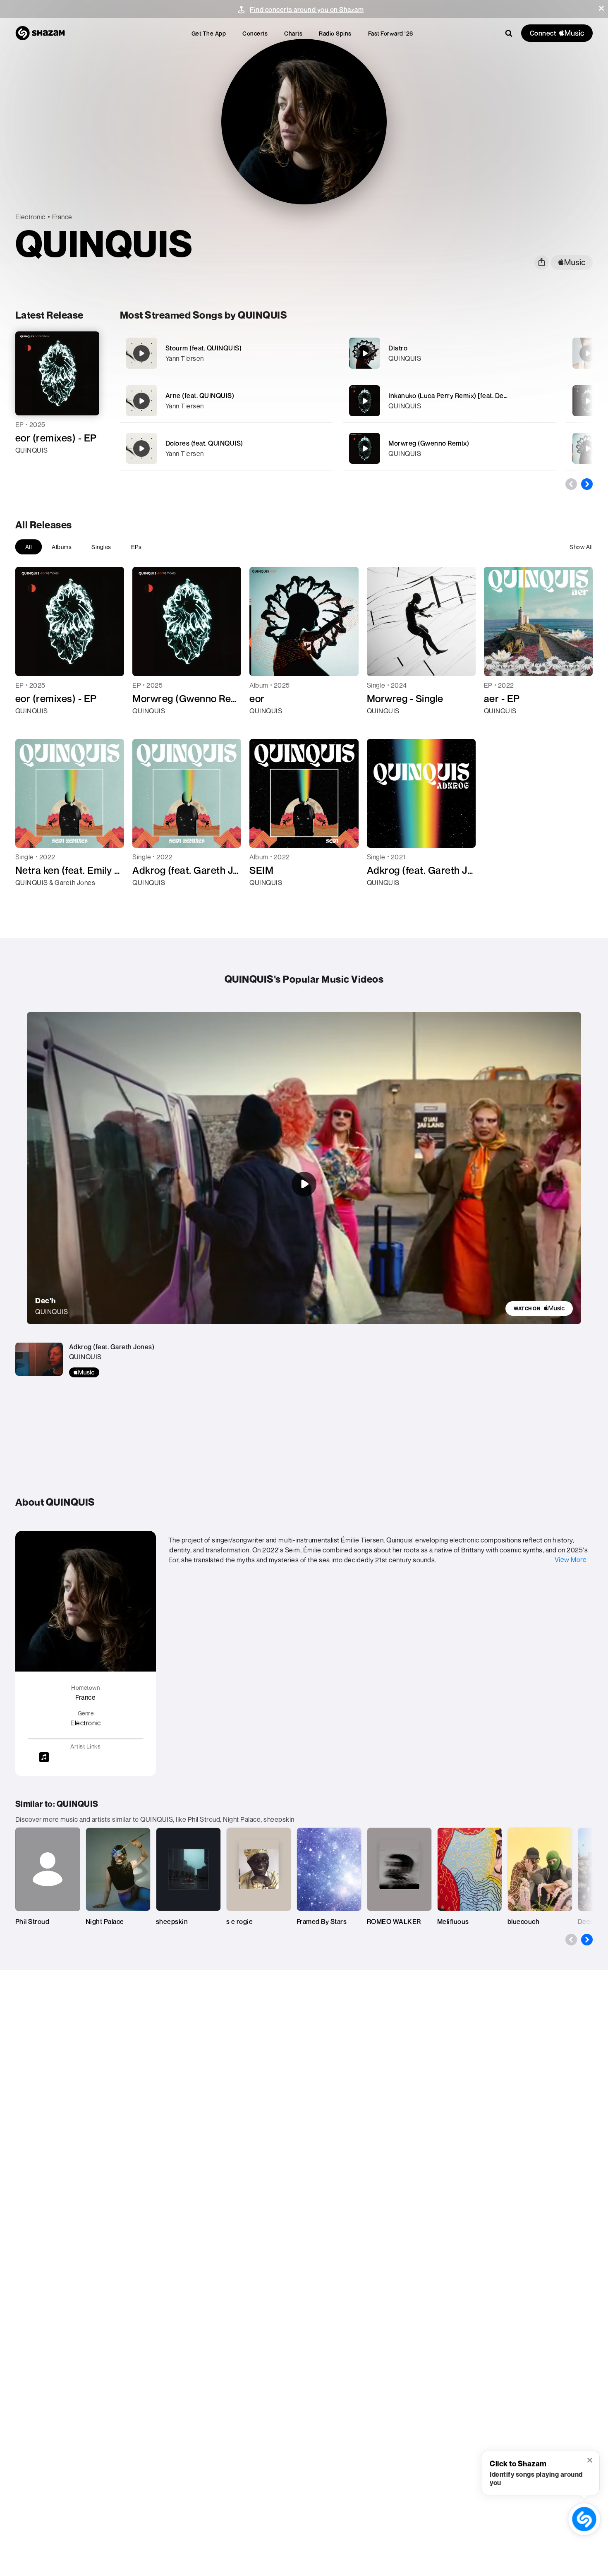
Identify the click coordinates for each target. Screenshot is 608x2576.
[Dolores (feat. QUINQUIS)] (226, 448)
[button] (601, 8)
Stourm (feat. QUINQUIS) (204, 348)
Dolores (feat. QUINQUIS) (204, 443)
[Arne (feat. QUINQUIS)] (226, 401)
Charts (293, 33)
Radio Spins (335, 33)
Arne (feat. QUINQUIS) (200, 396)
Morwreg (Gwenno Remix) (429, 443)
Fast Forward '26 (391, 33)
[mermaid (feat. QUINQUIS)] (588, 353)
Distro (398, 348)
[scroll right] (587, 484)
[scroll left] (571, 484)
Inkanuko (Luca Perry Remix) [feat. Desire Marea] (463, 396)
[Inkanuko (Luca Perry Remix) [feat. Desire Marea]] (449, 401)
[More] (321, 353)
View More (571, 1559)
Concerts (255, 33)
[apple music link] (572, 263)
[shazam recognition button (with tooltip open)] (584, 2519)
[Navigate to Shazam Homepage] (40, 33)
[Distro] (449, 353)
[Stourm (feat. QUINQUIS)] (226, 353)
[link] (539, 1308)
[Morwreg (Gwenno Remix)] (449, 448)
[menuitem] (209, 33)
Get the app (209, 33)
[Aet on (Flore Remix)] (588, 401)
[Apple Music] (30, 465)
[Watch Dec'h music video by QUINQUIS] (304, 1184)
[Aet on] (588, 449)
